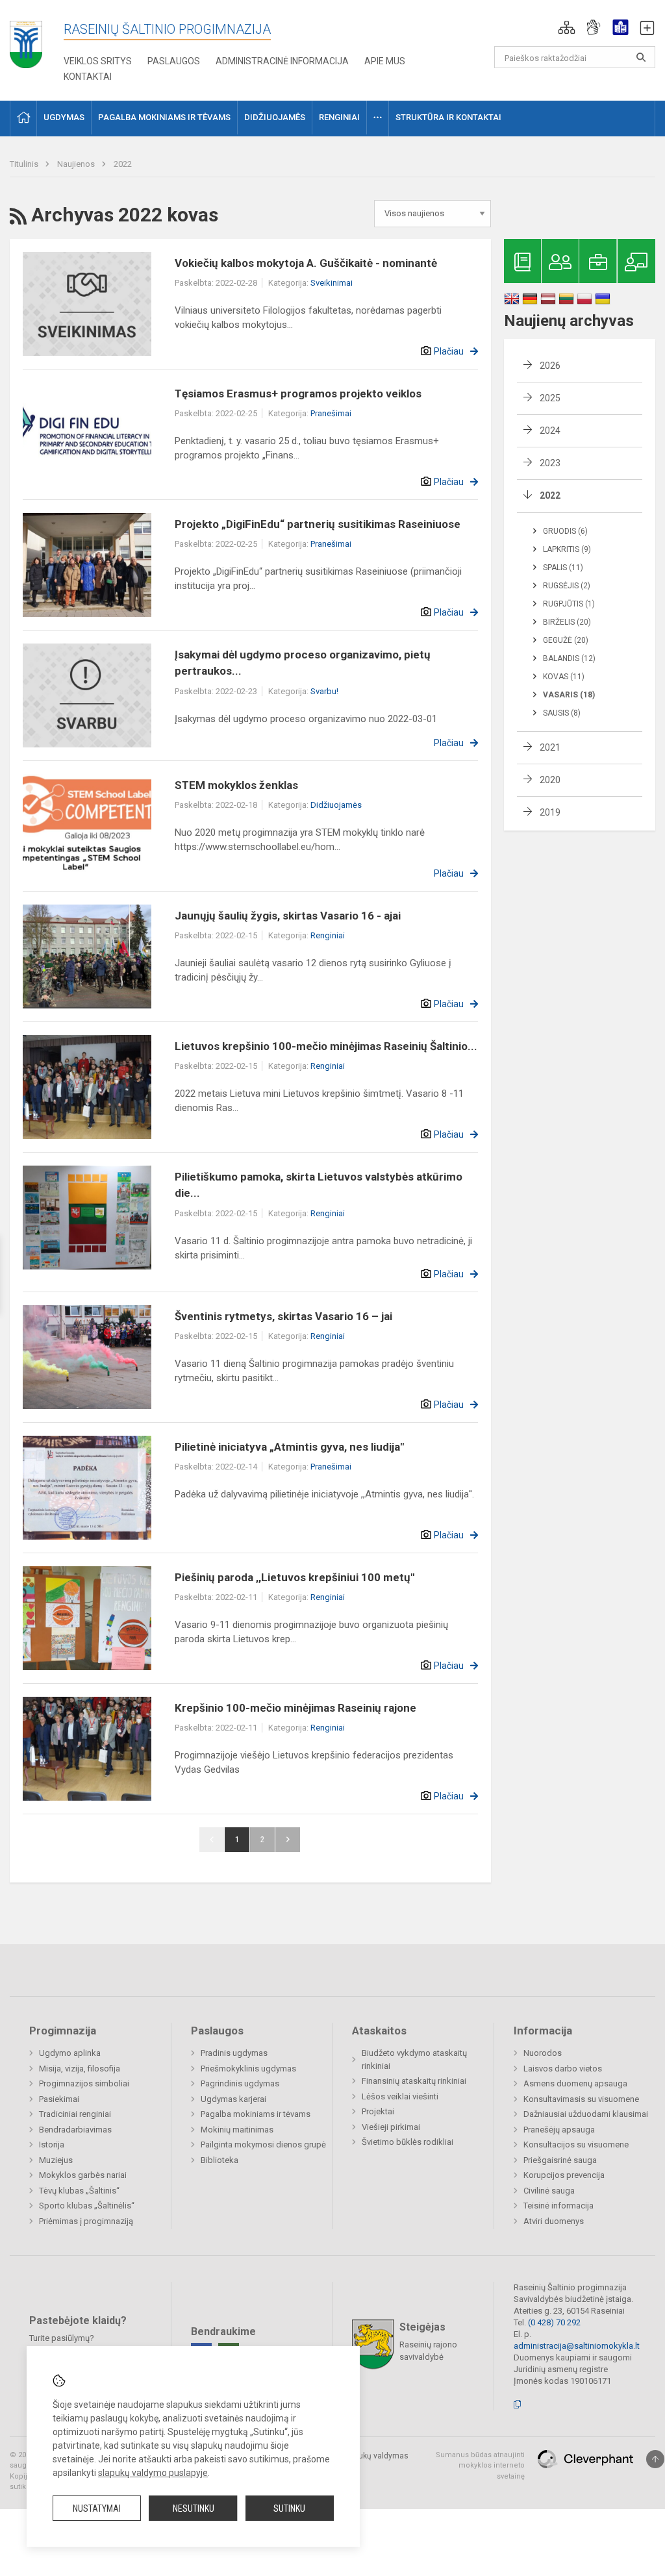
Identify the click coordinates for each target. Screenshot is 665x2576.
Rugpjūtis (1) (569, 604)
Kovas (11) (564, 677)
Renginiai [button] (339, 117)
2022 (123, 164)
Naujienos (77, 164)
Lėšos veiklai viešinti (400, 2096)
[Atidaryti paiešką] (641, 57)
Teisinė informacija (558, 2206)
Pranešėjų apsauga (559, 2130)
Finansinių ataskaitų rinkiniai (414, 2081)
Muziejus (56, 2160)
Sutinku (289, 2508)
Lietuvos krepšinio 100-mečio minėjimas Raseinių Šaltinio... (326, 1046)
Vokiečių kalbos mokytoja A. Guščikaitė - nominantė (306, 263)
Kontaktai (88, 77)
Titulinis (25, 164)
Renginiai (328, 935)
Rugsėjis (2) (567, 586)
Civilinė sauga (549, 2191)
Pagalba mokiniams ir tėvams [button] (164, 117)
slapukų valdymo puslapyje (153, 2473)
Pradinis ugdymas (234, 2053)
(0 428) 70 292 (554, 2322)
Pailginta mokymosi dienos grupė (263, 2145)
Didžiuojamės (336, 805)
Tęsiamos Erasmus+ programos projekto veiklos (298, 394)
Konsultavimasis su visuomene (581, 2099)
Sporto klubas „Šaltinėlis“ (87, 2206)
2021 (550, 747)
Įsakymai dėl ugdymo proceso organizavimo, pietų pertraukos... (303, 663)
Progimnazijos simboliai (84, 2083)
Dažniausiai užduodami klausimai (586, 2114)
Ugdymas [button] (64, 117)
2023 (550, 463)
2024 (550, 431)
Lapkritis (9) (567, 549)
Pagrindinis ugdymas (240, 2083)
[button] (567, 27)
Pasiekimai (59, 2099)
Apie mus (385, 61)
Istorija (52, 2145)
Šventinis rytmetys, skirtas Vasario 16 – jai (283, 1316)
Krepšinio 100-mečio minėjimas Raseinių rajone (295, 1708)
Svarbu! (324, 691)
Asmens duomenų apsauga (575, 2083)
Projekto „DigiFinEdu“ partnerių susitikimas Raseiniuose (318, 524)
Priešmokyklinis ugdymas (248, 2069)
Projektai (378, 2111)
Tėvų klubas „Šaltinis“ (79, 2191)
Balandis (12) (569, 658)
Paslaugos (174, 61)
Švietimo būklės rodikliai (408, 2142)
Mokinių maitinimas (237, 2130)
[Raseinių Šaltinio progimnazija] (26, 40)
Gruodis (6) (565, 531)
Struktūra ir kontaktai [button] (448, 117)
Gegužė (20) (566, 640)
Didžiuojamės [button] (275, 117)
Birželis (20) (567, 622)
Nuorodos (543, 2053)
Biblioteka (220, 2160)
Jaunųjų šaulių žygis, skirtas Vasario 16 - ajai (288, 916)
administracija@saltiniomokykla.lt (577, 2346)
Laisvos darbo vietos (563, 2069)
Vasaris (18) (569, 695)
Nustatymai (97, 2508)
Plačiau (449, 351)
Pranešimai (331, 413)
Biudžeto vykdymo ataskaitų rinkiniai (414, 2059)
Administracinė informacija (282, 61)
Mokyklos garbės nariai (83, 2175)
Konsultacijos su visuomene (576, 2145)
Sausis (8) (562, 713)
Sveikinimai (332, 283)
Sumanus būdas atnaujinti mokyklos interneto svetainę (480, 2466)
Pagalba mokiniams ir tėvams (256, 2114)
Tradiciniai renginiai (75, 2114)
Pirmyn (288, 1840)
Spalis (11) (563, 568)
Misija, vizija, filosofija (80, 2069)
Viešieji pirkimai (391, 2127)
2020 (550, 780)
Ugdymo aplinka (70, 2053)
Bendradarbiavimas (75, 2130)
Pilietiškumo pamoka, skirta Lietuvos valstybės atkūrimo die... (319, 1185)
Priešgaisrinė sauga (560, 2160)
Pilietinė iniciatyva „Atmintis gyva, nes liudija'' (289, 1447)
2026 (550, 366)
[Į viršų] (655, 2459)
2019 (550, 812)
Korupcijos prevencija (564, 2175)
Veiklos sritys (98, 61)
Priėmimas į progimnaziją (86, 2221)
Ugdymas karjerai (233, 2099)
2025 (550, 398)
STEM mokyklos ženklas (236, 785)
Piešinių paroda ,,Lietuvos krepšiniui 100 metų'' (295, 1577)
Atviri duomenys (554, 2221)
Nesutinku (194, 2508)
